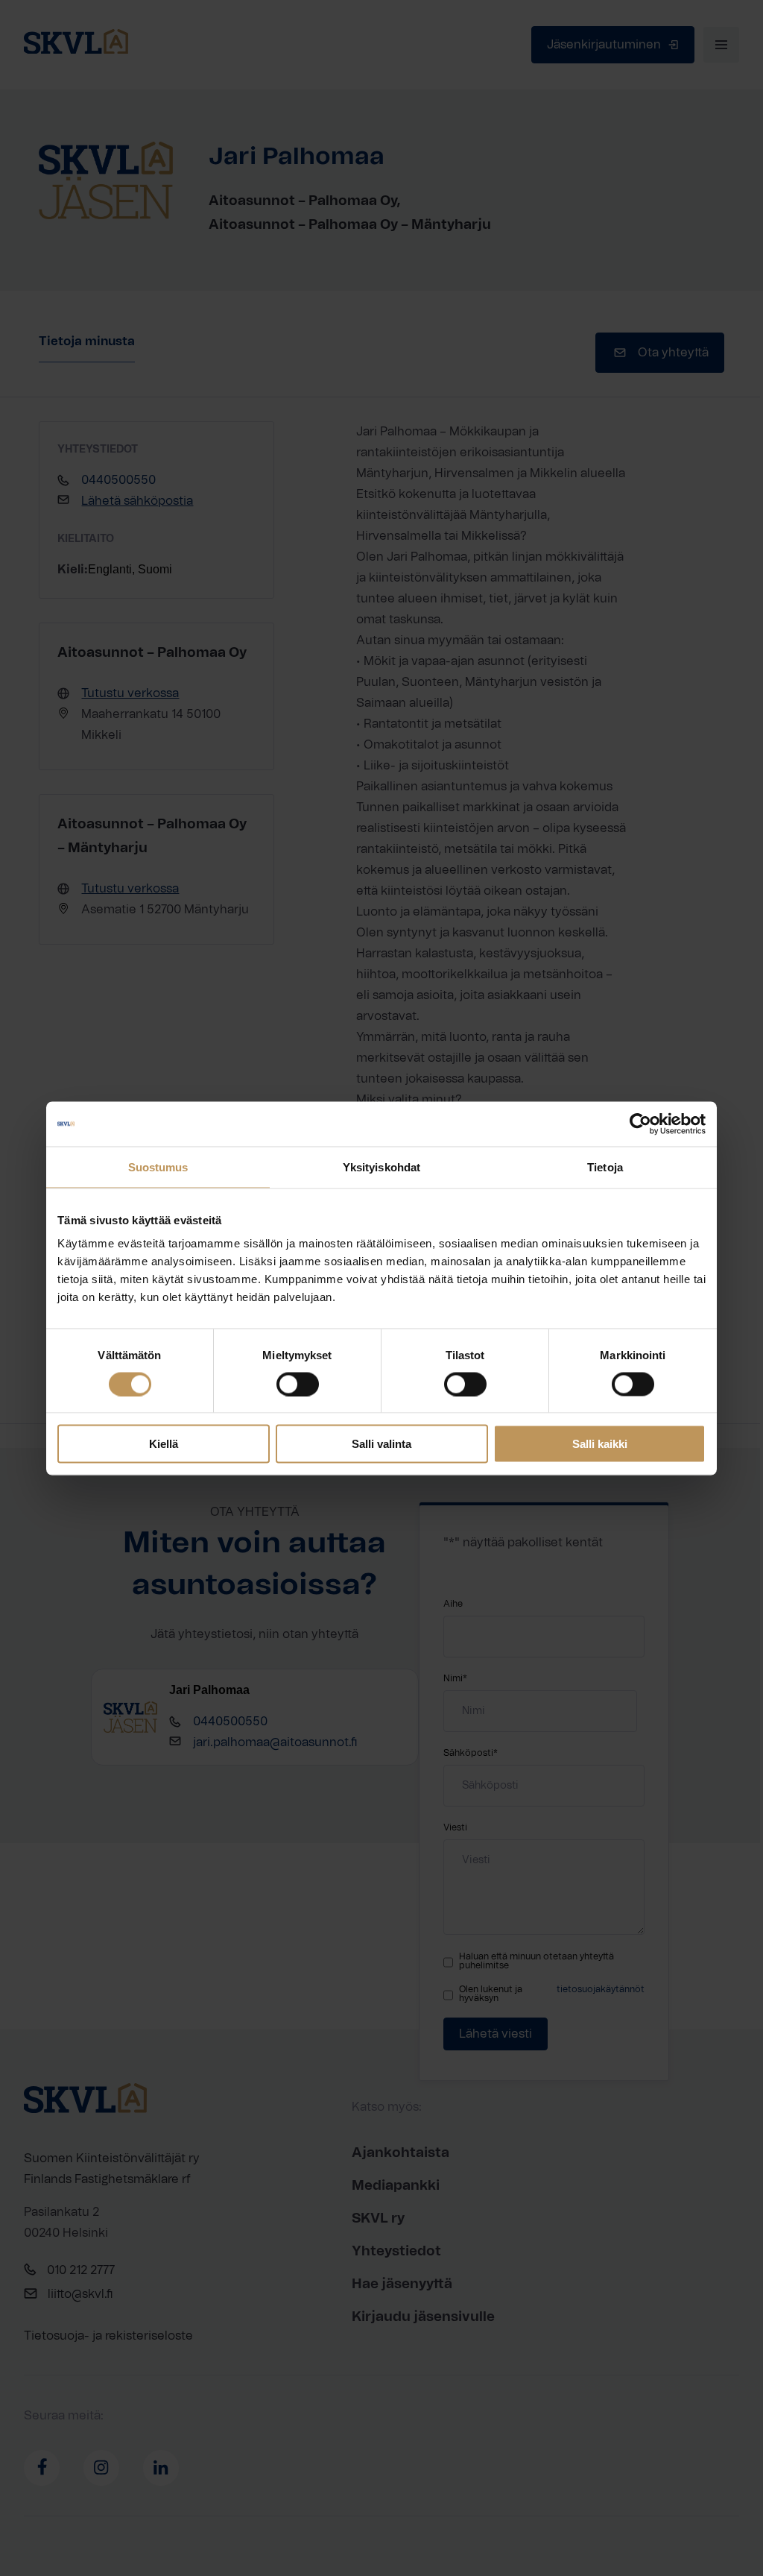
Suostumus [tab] (158, 1166)
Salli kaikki (600, 1444)
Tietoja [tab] (605, 1166)
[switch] (298, 1384)
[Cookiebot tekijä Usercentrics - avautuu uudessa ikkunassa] (640, 1124)
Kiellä (164, 1444)
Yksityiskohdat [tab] (381, 1166)
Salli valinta (381, 1444)
